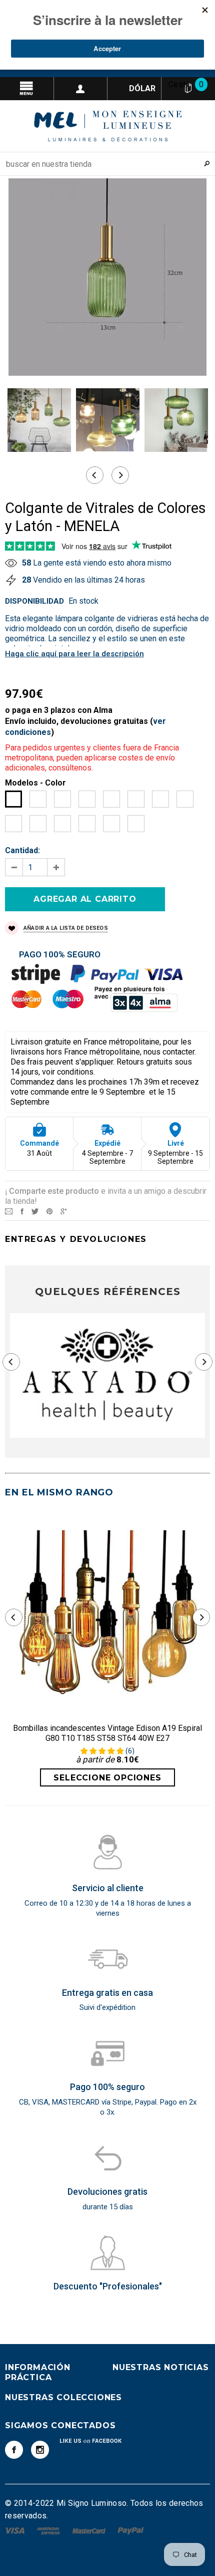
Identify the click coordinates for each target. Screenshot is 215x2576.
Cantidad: (22, 850)
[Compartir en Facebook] (22, 1211)
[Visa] (16, 2530)
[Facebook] (14, 2450)
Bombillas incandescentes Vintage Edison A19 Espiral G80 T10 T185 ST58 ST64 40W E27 (107, 1733)
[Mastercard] (90, 2530)
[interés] (49, 1211)
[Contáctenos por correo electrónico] (9, 1211)
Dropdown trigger (81, 89)
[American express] (49, 2530)
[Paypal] (131, 2530)
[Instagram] (40, 2450)
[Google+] (64, 1211)
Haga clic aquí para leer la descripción (74, 654)
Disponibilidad (34, 601)
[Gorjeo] (35, 1211)
